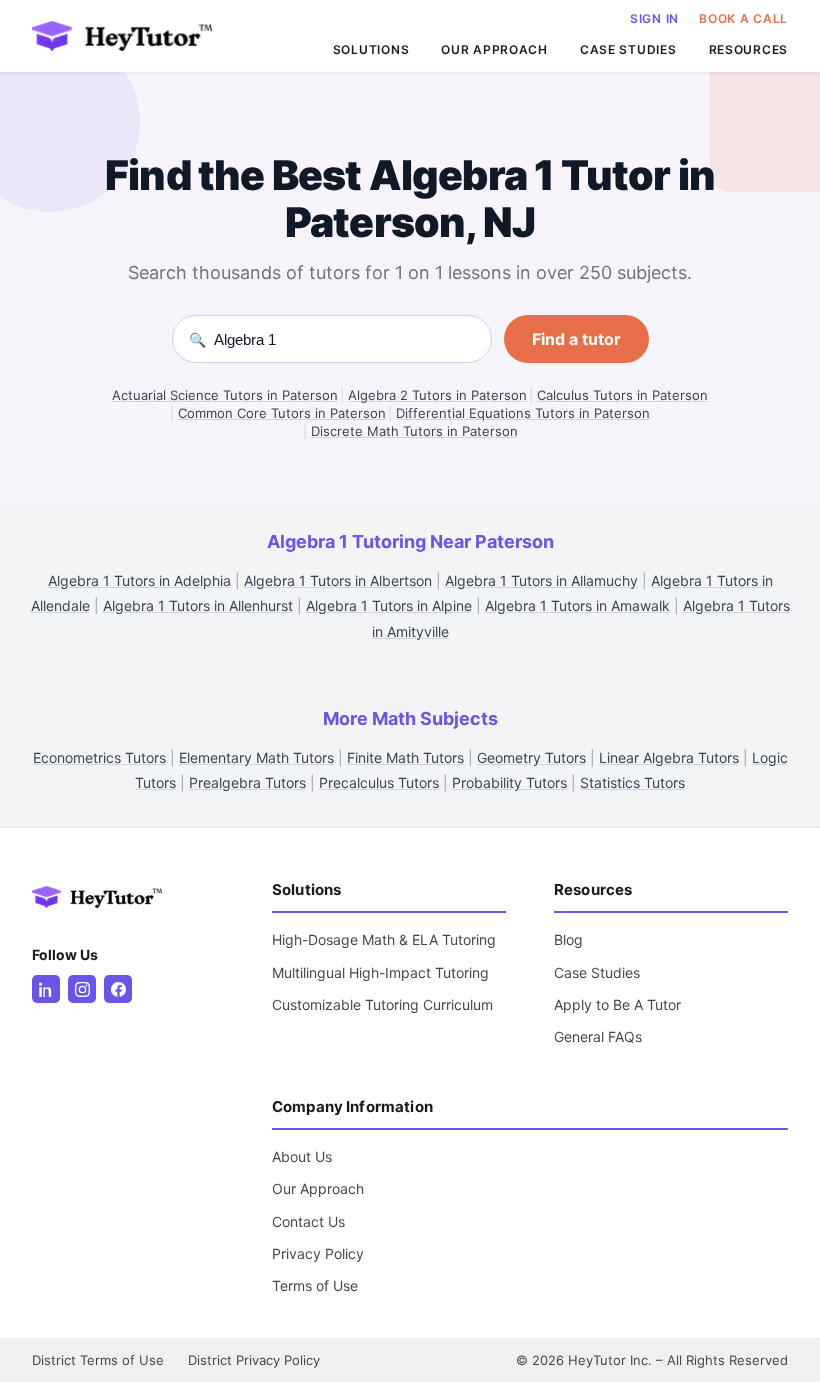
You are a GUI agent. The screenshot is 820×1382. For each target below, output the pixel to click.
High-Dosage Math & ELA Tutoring (384, 939)
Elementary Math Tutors (256, 757)
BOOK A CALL (743, 18)
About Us (302, 1156)
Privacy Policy (318, 1253)
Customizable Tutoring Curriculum (382, 1004)
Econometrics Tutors (99, 757)
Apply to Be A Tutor (617, 1004)
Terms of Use (315, 1285)
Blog (568, 939)
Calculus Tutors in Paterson (622, 395)
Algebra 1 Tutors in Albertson (338, 580)
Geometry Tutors (531, 757)
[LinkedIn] (46, 989)
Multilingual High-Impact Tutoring (380, 972)
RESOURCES (748, 49)
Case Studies (597, 972)
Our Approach (318, 1188)
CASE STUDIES (628, 49)
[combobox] (344, 339)
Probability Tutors (509, 782)
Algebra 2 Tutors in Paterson (437, 395)
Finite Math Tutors (405, 757)
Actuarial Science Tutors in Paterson (225, 395)
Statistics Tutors (632, 782)
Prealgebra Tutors (247, 782)
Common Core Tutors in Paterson (282, 413)
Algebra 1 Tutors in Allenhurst (198, 605)
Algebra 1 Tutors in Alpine (389, 605)
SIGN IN (654, 18)
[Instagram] (82, 989)
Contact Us (308, 1221)
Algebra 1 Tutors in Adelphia (139, 580)
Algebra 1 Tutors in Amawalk (577, 605)
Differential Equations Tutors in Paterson (523, 413)
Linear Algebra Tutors (669, 757)
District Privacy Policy (254, 1360)
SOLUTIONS (371, 49)
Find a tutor (576, 339)
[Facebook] (118, 989)
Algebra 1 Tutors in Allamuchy (541, 580)
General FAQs (598, 1036)
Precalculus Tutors (379, 782)
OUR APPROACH (494, 49)
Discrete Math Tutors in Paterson (414, 431)
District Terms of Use (98, 1360)
